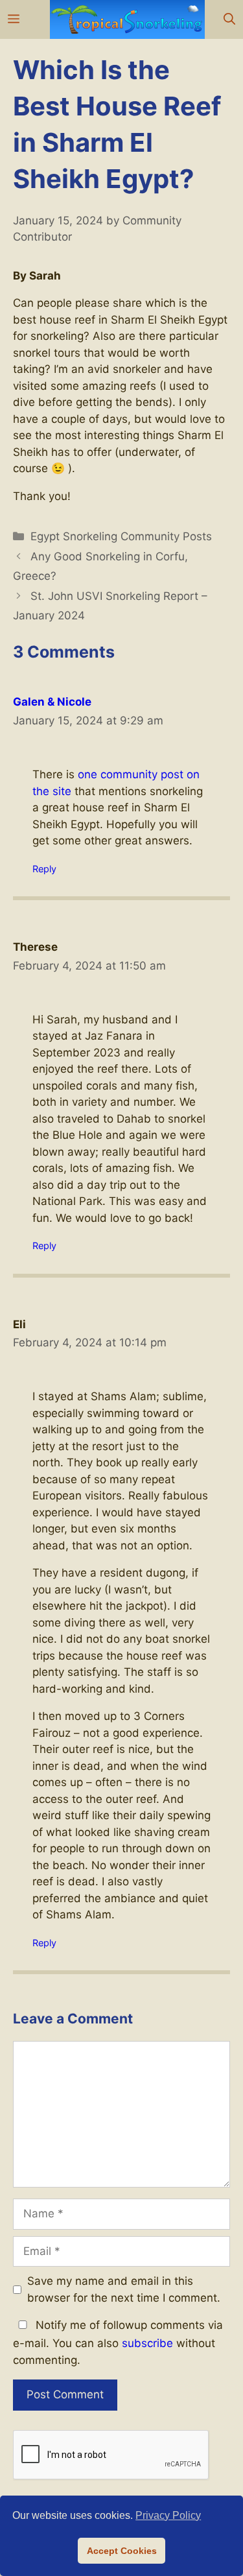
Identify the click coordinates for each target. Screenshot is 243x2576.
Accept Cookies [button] (122, 2551)
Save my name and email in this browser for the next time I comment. (124, 2289)
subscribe (147, 2343)
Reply (44, 869)
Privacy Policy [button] (168, 2515)
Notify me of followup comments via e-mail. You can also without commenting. (118, 2343)
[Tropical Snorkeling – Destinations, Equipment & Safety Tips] (127, 19)
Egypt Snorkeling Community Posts (121, 536)
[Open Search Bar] (229, 19)
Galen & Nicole (52, 702)
